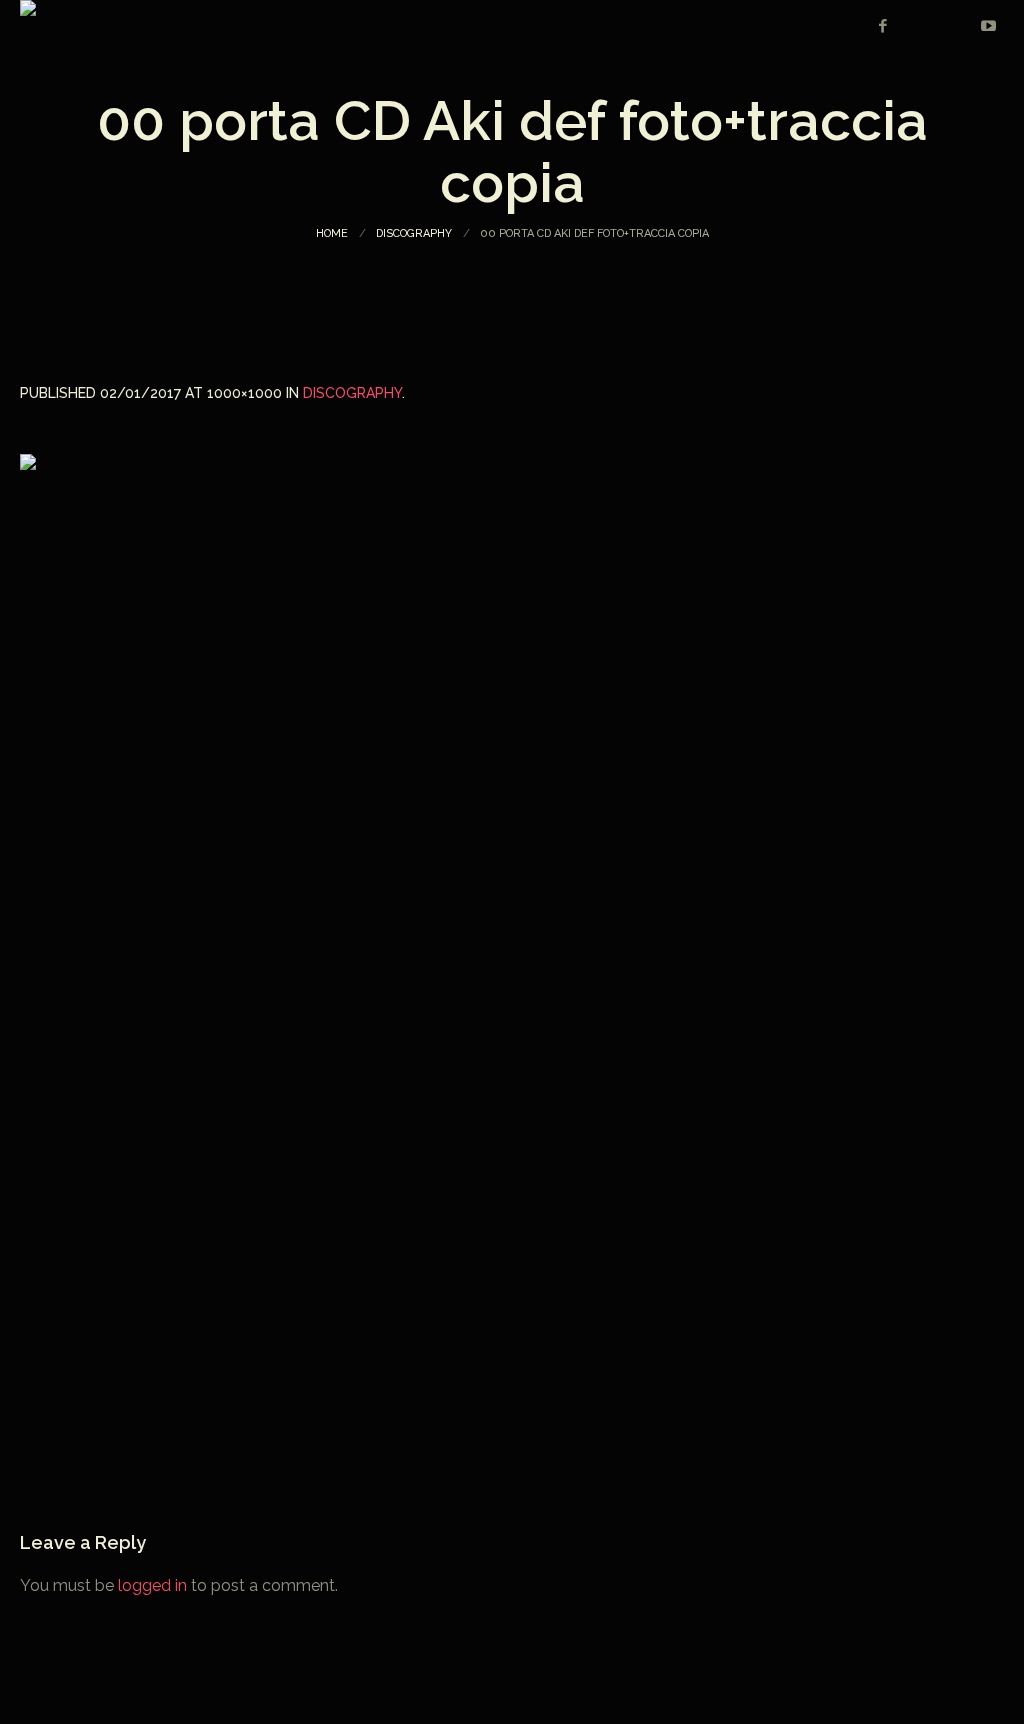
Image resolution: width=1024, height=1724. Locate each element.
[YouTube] (988, 25)
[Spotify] (953, 25)
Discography (414, 233)
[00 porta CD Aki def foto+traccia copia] (512, 946)
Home (332, 233)
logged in (152, 1585)
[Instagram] (918, 25)
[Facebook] (883, 25)
